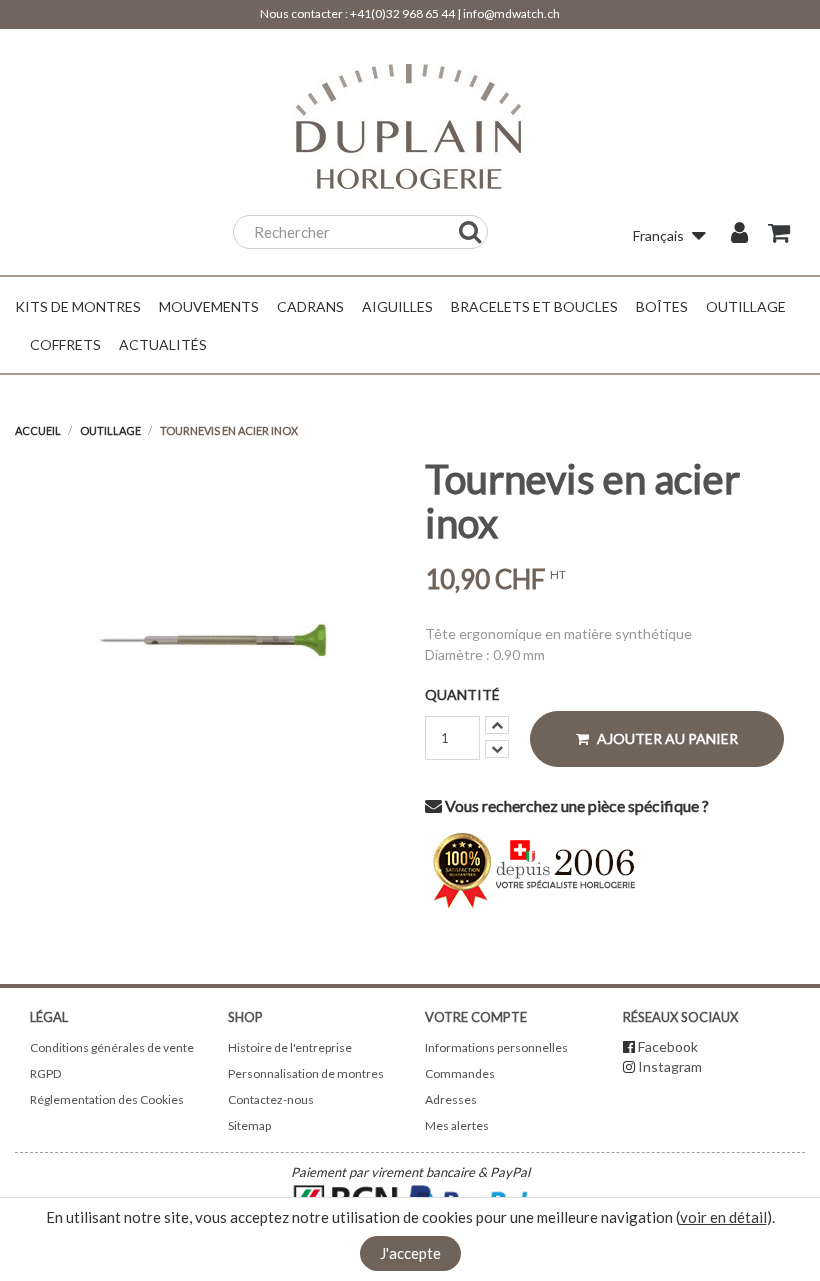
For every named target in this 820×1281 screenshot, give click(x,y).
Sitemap (249, 1125)
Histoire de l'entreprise (290, 1047)
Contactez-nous (271, 1099)
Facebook (668, 1046)
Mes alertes (457, 1125)
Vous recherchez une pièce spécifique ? (575, 805)
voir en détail (723, 1217)
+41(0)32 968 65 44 (402, 13)
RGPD (45, 1073)
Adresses (451, 1099)
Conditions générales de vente (112, 1047)
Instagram (670, 1066)
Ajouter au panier (666, 738)
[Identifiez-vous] (739, 235)
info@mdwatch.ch (511, 13)
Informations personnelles (496, 1047)
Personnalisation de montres (306, 1073)
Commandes (460, 1073)
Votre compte (476, 1017)
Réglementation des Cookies (107, 1099)
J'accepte (410, 1253)
